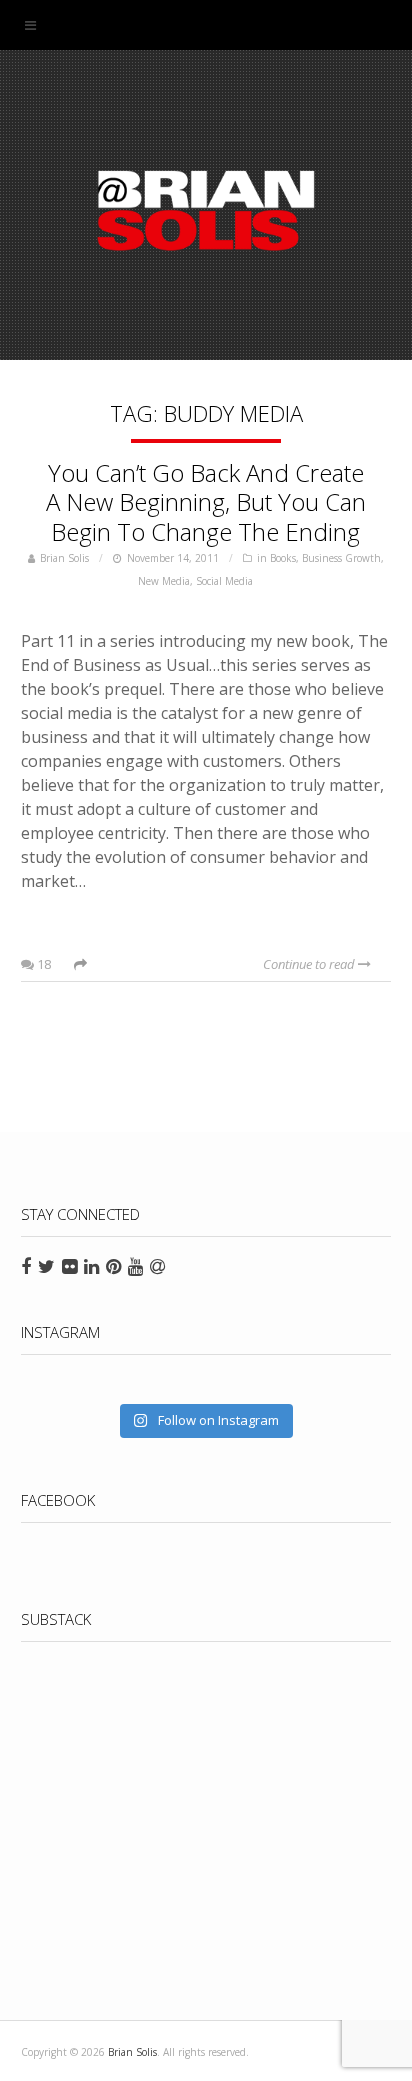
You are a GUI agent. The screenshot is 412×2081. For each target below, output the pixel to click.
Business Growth (341, 558)
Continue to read (310, 964)
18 (42, 964)
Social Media (224, 581)
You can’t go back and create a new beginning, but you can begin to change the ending (206, 502)
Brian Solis (206, 210)
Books (283, 558)
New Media (164, 581)
